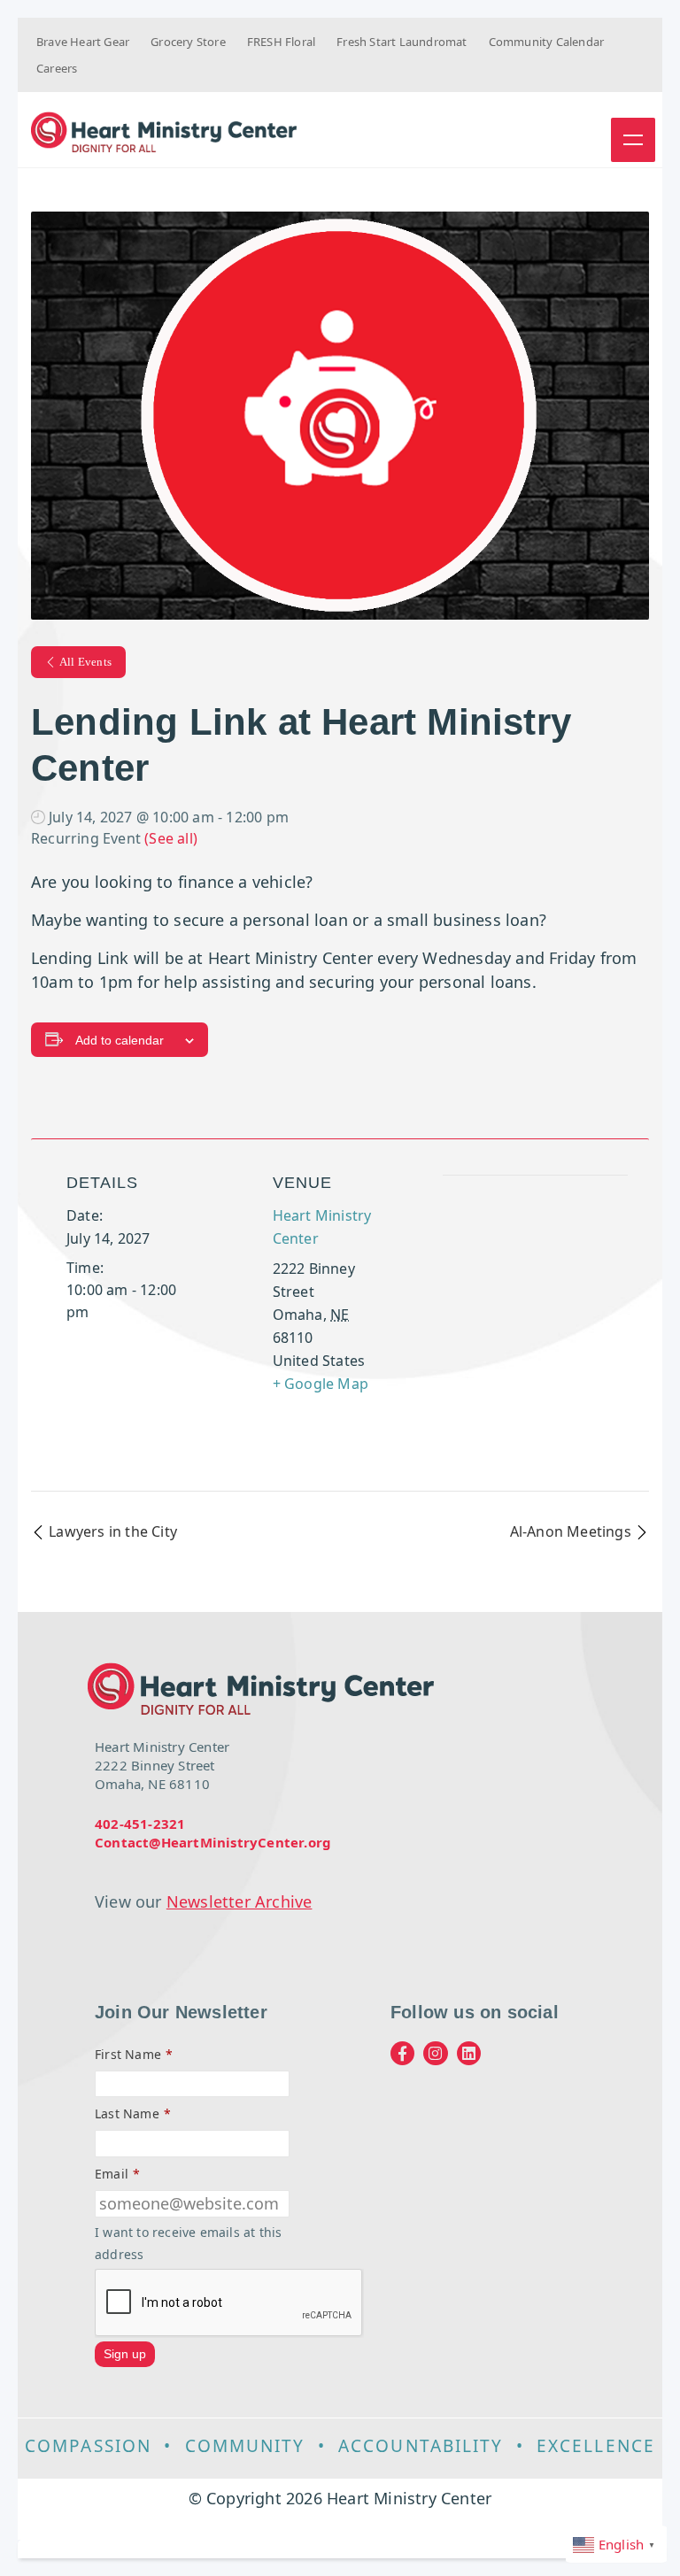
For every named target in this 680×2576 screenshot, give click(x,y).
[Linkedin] (469, 2053)
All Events (85, 662)
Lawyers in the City (111, 1531)
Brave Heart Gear (83, 42)
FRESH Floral (281, 42)
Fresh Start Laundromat (402, 42)
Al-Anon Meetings (572, 1531)
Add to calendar (120, 1040)
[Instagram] (435, 2053)
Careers (57, 68)
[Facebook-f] (402, 2053)
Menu (633, 140)
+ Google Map (321, 1384)
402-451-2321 (140, 1824)
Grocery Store (188, 42)
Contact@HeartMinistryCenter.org (213, 1842)
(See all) (171, 838)
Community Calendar (547, 42)
